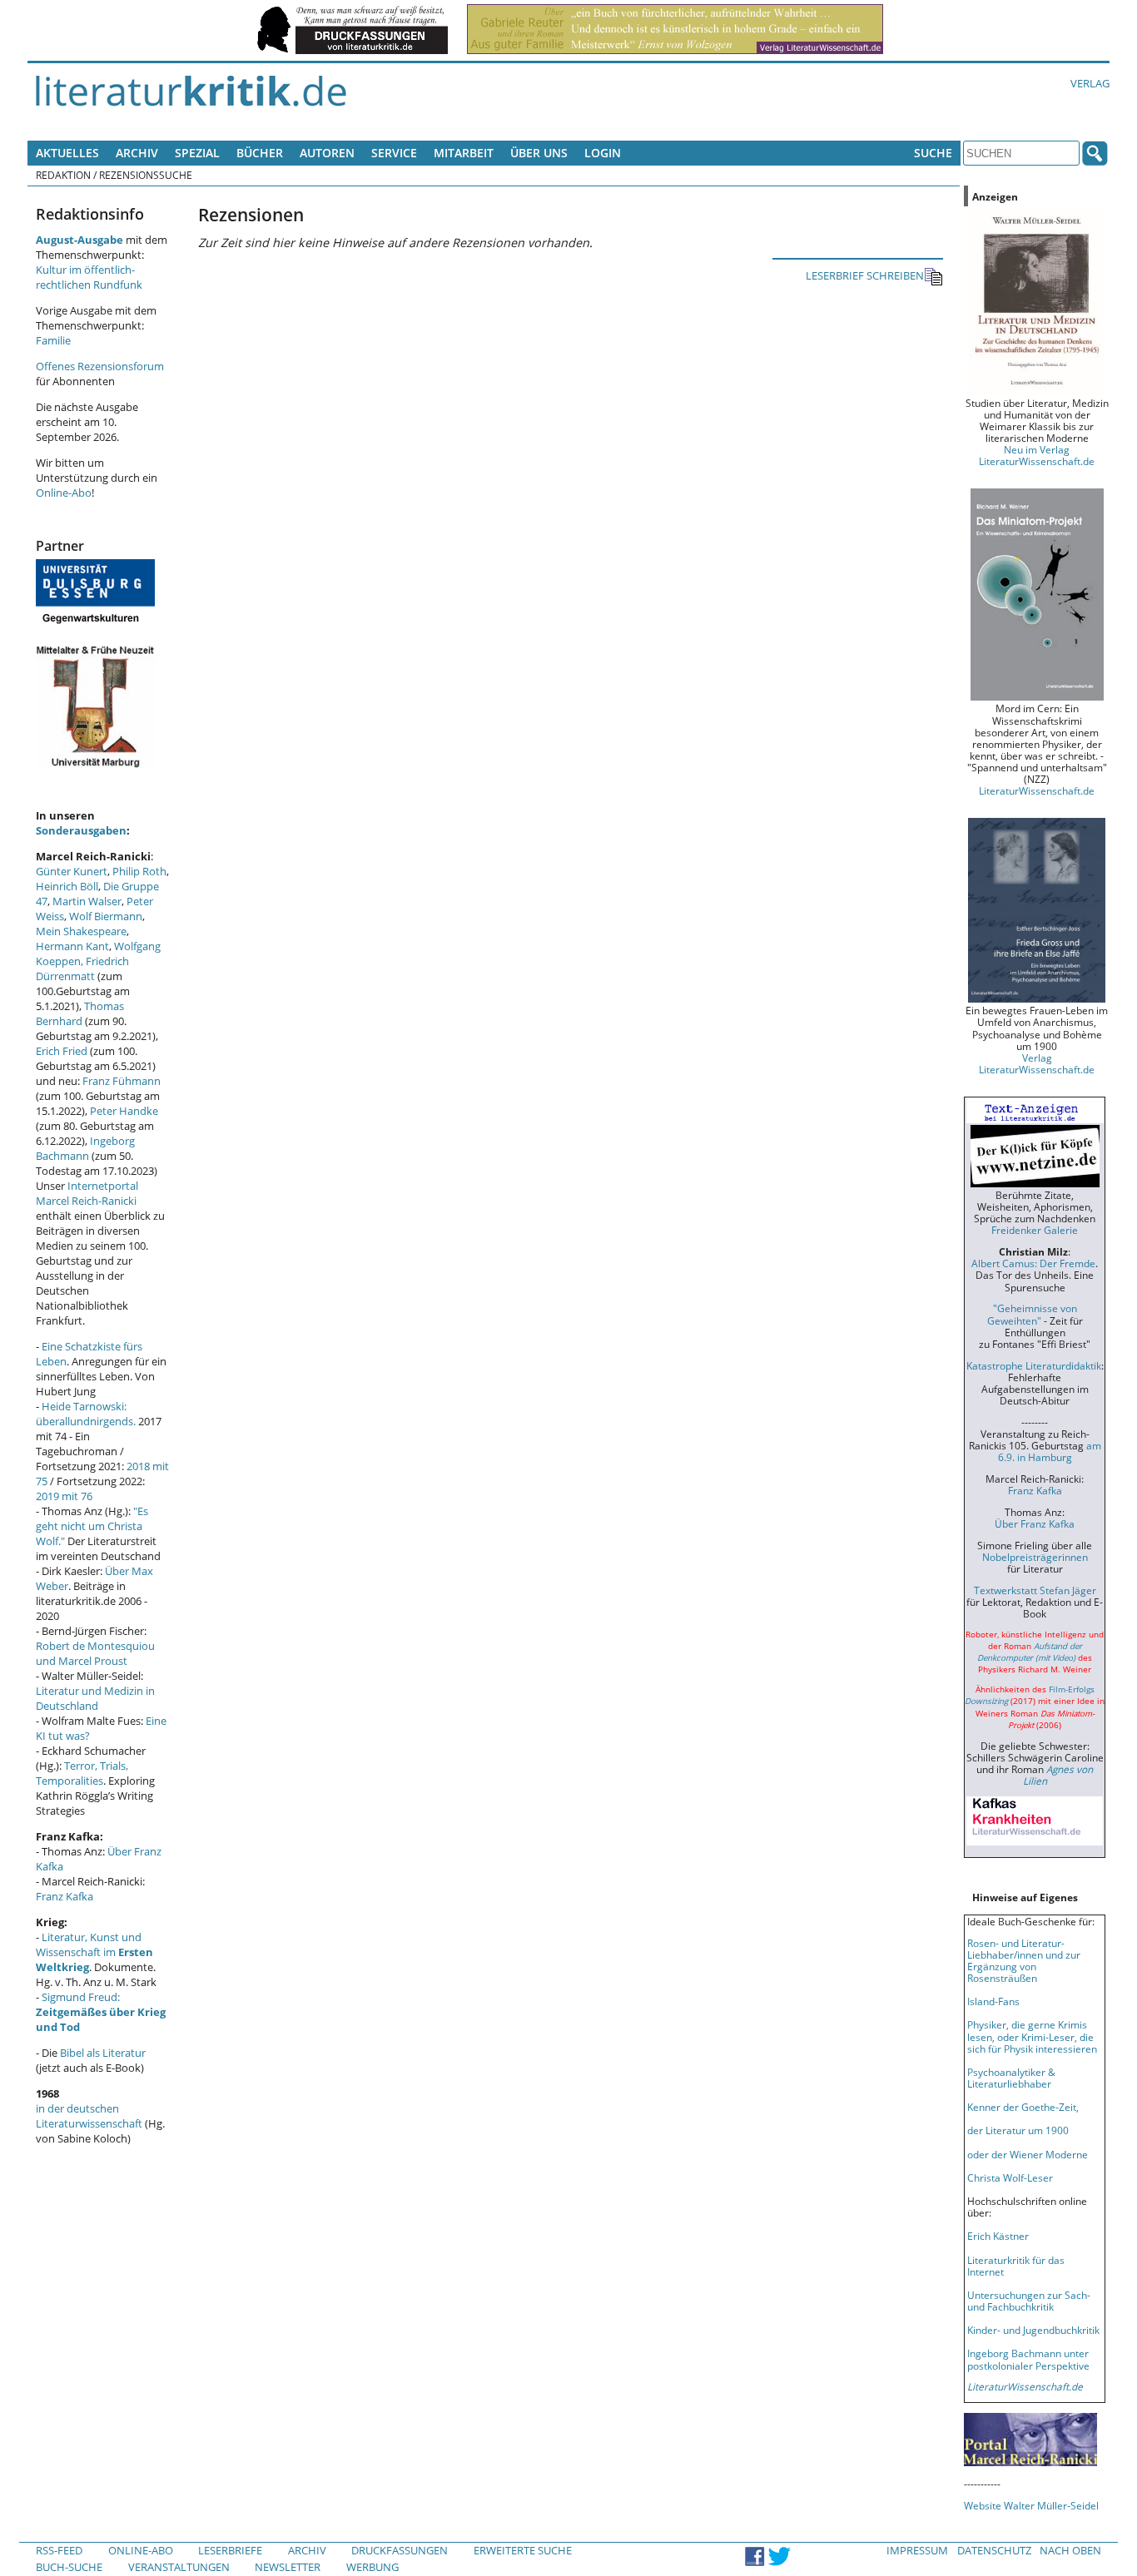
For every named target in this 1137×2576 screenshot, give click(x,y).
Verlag (1090, 83)
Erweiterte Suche (523, 2550)
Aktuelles (67, 153)
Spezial (197, 153)
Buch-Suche (69, 2567)
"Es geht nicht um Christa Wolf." (92, 1526)
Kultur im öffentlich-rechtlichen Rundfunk (89, 277)
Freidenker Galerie (1035, 1230)
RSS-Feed (59, 2550)
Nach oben (1070, 2550)
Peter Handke (124, 1111)
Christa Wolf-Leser (1010, 2177)
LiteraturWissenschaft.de (1037, 790)
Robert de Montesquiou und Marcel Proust (95, 1653)
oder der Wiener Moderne (1028, 2154)
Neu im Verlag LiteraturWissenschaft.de (1037, 455)
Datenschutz (994, 2550)
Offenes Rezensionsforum (100, 366)
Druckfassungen (400, 2550)
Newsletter (288, 2567)
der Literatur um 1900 (1018, 2130)
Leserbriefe (230, 2550)
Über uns (539, 153)
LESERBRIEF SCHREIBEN (865, 275)
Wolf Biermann (106, 916)
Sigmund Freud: (101, 2012)
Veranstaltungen (179, 2567)
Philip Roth (139, 871)
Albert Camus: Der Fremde (1033, 1263)
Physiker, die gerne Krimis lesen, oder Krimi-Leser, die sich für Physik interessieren (1032, 2036)
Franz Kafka (65, 1896)
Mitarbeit (464, 153)
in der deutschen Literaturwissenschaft (89, 2116)
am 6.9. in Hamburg (1050, 1451)
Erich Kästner (998, 2236)
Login (603, 153)
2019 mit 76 (64, 1496)
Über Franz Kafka (1035, 1523)
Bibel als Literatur (103, 2053)
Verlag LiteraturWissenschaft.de (1037, 1063)
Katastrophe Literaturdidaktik (1034, 1365)
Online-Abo (64, 493)
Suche (933, 153)
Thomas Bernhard (80, 1013)
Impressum (917, 2550)
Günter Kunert (72, 871)
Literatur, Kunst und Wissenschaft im (94, 1952)
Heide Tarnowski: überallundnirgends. (86, 1414)
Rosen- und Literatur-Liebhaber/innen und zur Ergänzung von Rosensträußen (1024, 1960)
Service (394, 153)
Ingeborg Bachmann (85, 1148)
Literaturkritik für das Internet (1016, 2266)
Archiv (137, 153)
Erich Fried (62, 1051)
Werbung (372, 2567)
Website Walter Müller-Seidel (1031, 2505)
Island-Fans (993, 2001)
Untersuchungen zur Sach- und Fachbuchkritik (1029, 2301)
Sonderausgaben (81, 830)
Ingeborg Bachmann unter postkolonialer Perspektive (1028, 2359)
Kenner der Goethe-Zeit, (1023, 2107)
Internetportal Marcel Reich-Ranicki (87, 1193)
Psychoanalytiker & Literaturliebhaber (1011, 2078)
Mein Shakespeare (81, 931)
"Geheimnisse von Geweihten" (1032, 1314)
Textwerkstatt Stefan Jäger (1035, 1590)
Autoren (327, 153)
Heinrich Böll (67, 886)
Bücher (260, 153)
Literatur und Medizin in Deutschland (95, 1698)
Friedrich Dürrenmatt (82, 968)
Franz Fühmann (122, 1081)
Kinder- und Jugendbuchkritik (1033, 2330)
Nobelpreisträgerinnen (1035, 1557)
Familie (53, 340)
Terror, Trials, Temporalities (82, 1773)
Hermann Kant (72, 946)
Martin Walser (87, 901)
